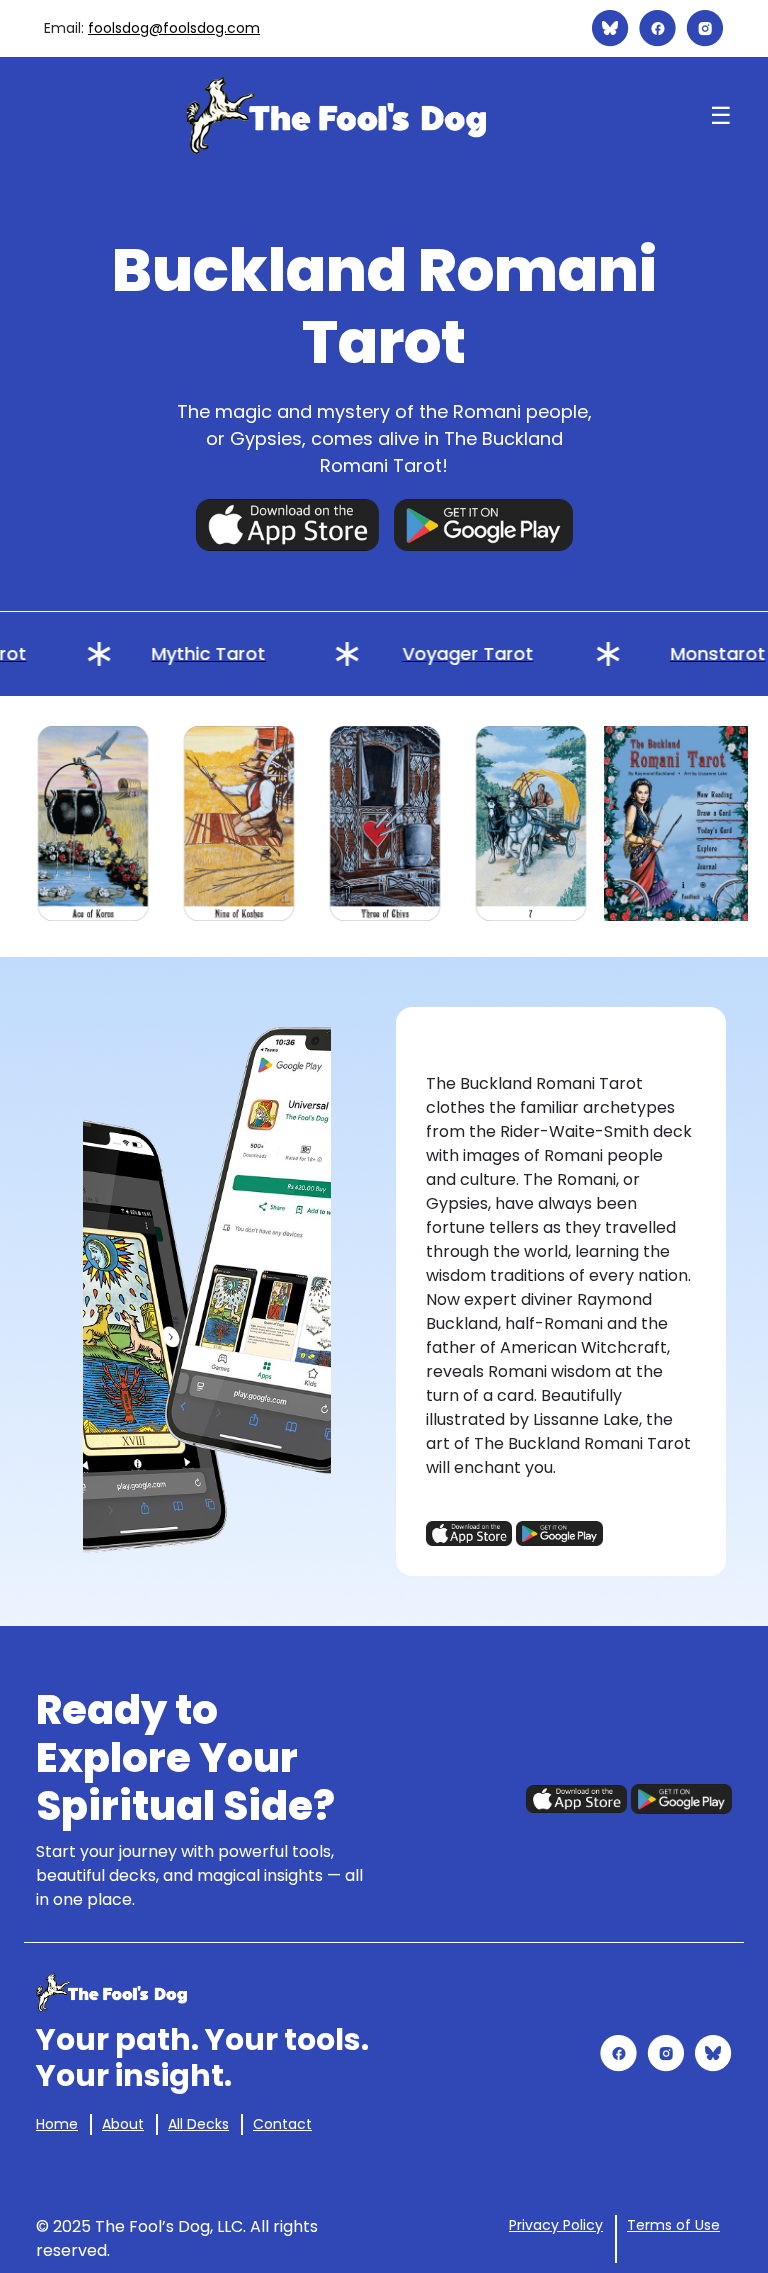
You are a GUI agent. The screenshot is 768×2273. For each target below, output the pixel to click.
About (123, 2124)
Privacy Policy (556, 2225)
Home (57, 2124)
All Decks (198, 2124)
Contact (282, 2124)
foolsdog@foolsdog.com (174, 28)
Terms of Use (673, 2225)
